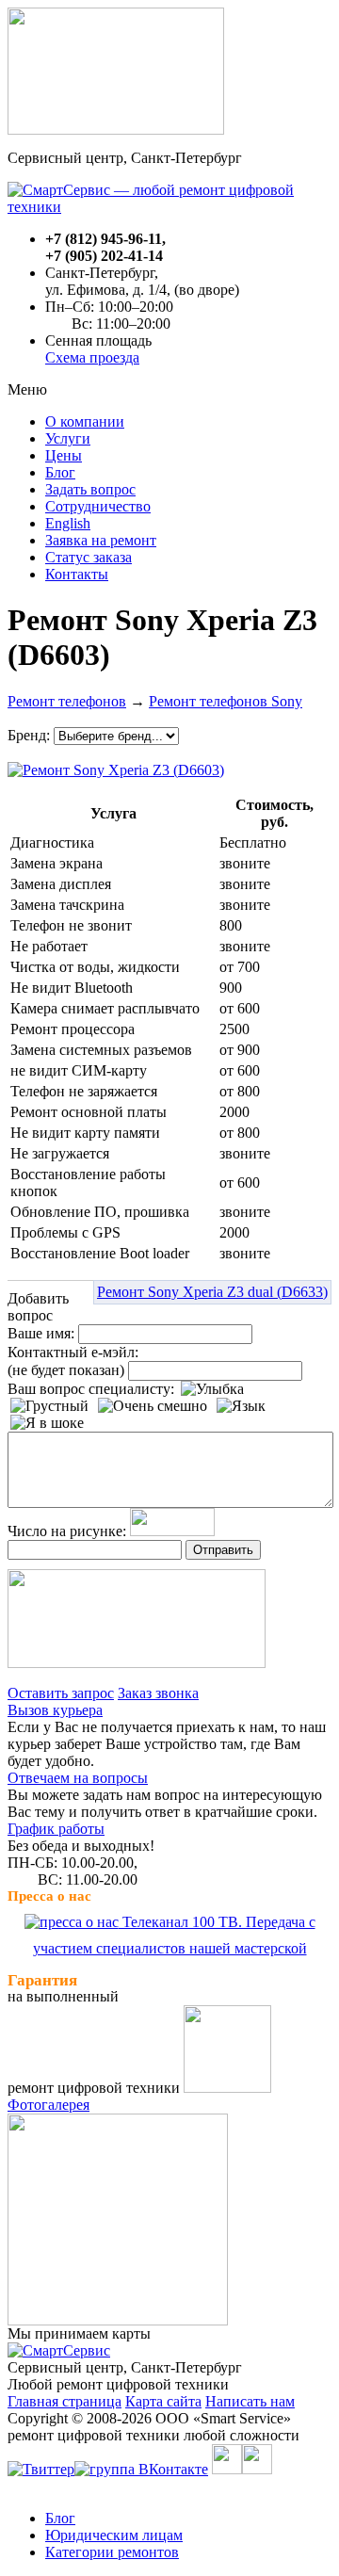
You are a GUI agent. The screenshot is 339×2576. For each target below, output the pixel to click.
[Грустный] (49, 1406)
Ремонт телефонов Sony (226, 701)
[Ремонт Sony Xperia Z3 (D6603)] (116, 765)
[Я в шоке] (47, 1423)
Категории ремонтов (112, 2552)
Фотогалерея (48, 2105)
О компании (85, 421)
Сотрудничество (98, 506)
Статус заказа (89, 557)
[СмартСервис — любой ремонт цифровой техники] (169, 207)
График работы (56, 1829)
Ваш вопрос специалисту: (91, 1389)
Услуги (68, 438)
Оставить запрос (61, 1693)
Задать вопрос (90, 489)
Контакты (77, 574)
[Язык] (241, 1406)
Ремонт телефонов (67, 701)
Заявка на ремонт (101, 540)
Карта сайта (163, 2401)
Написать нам (250, 2401)
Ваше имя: (41, 1333)
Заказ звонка (158, 1693)
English (68, 523)
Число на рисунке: (67, 1531)
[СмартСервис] (59, 2350)
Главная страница (65, 2401)
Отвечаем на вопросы (78, 1778)
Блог (60, 472)
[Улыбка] (212, 1389)
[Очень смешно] (153, 1406)
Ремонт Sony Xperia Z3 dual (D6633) (212, 1292)
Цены (64, 455)
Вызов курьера (55, 1710)
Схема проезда (92, 357)
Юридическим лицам (114, 2535)
